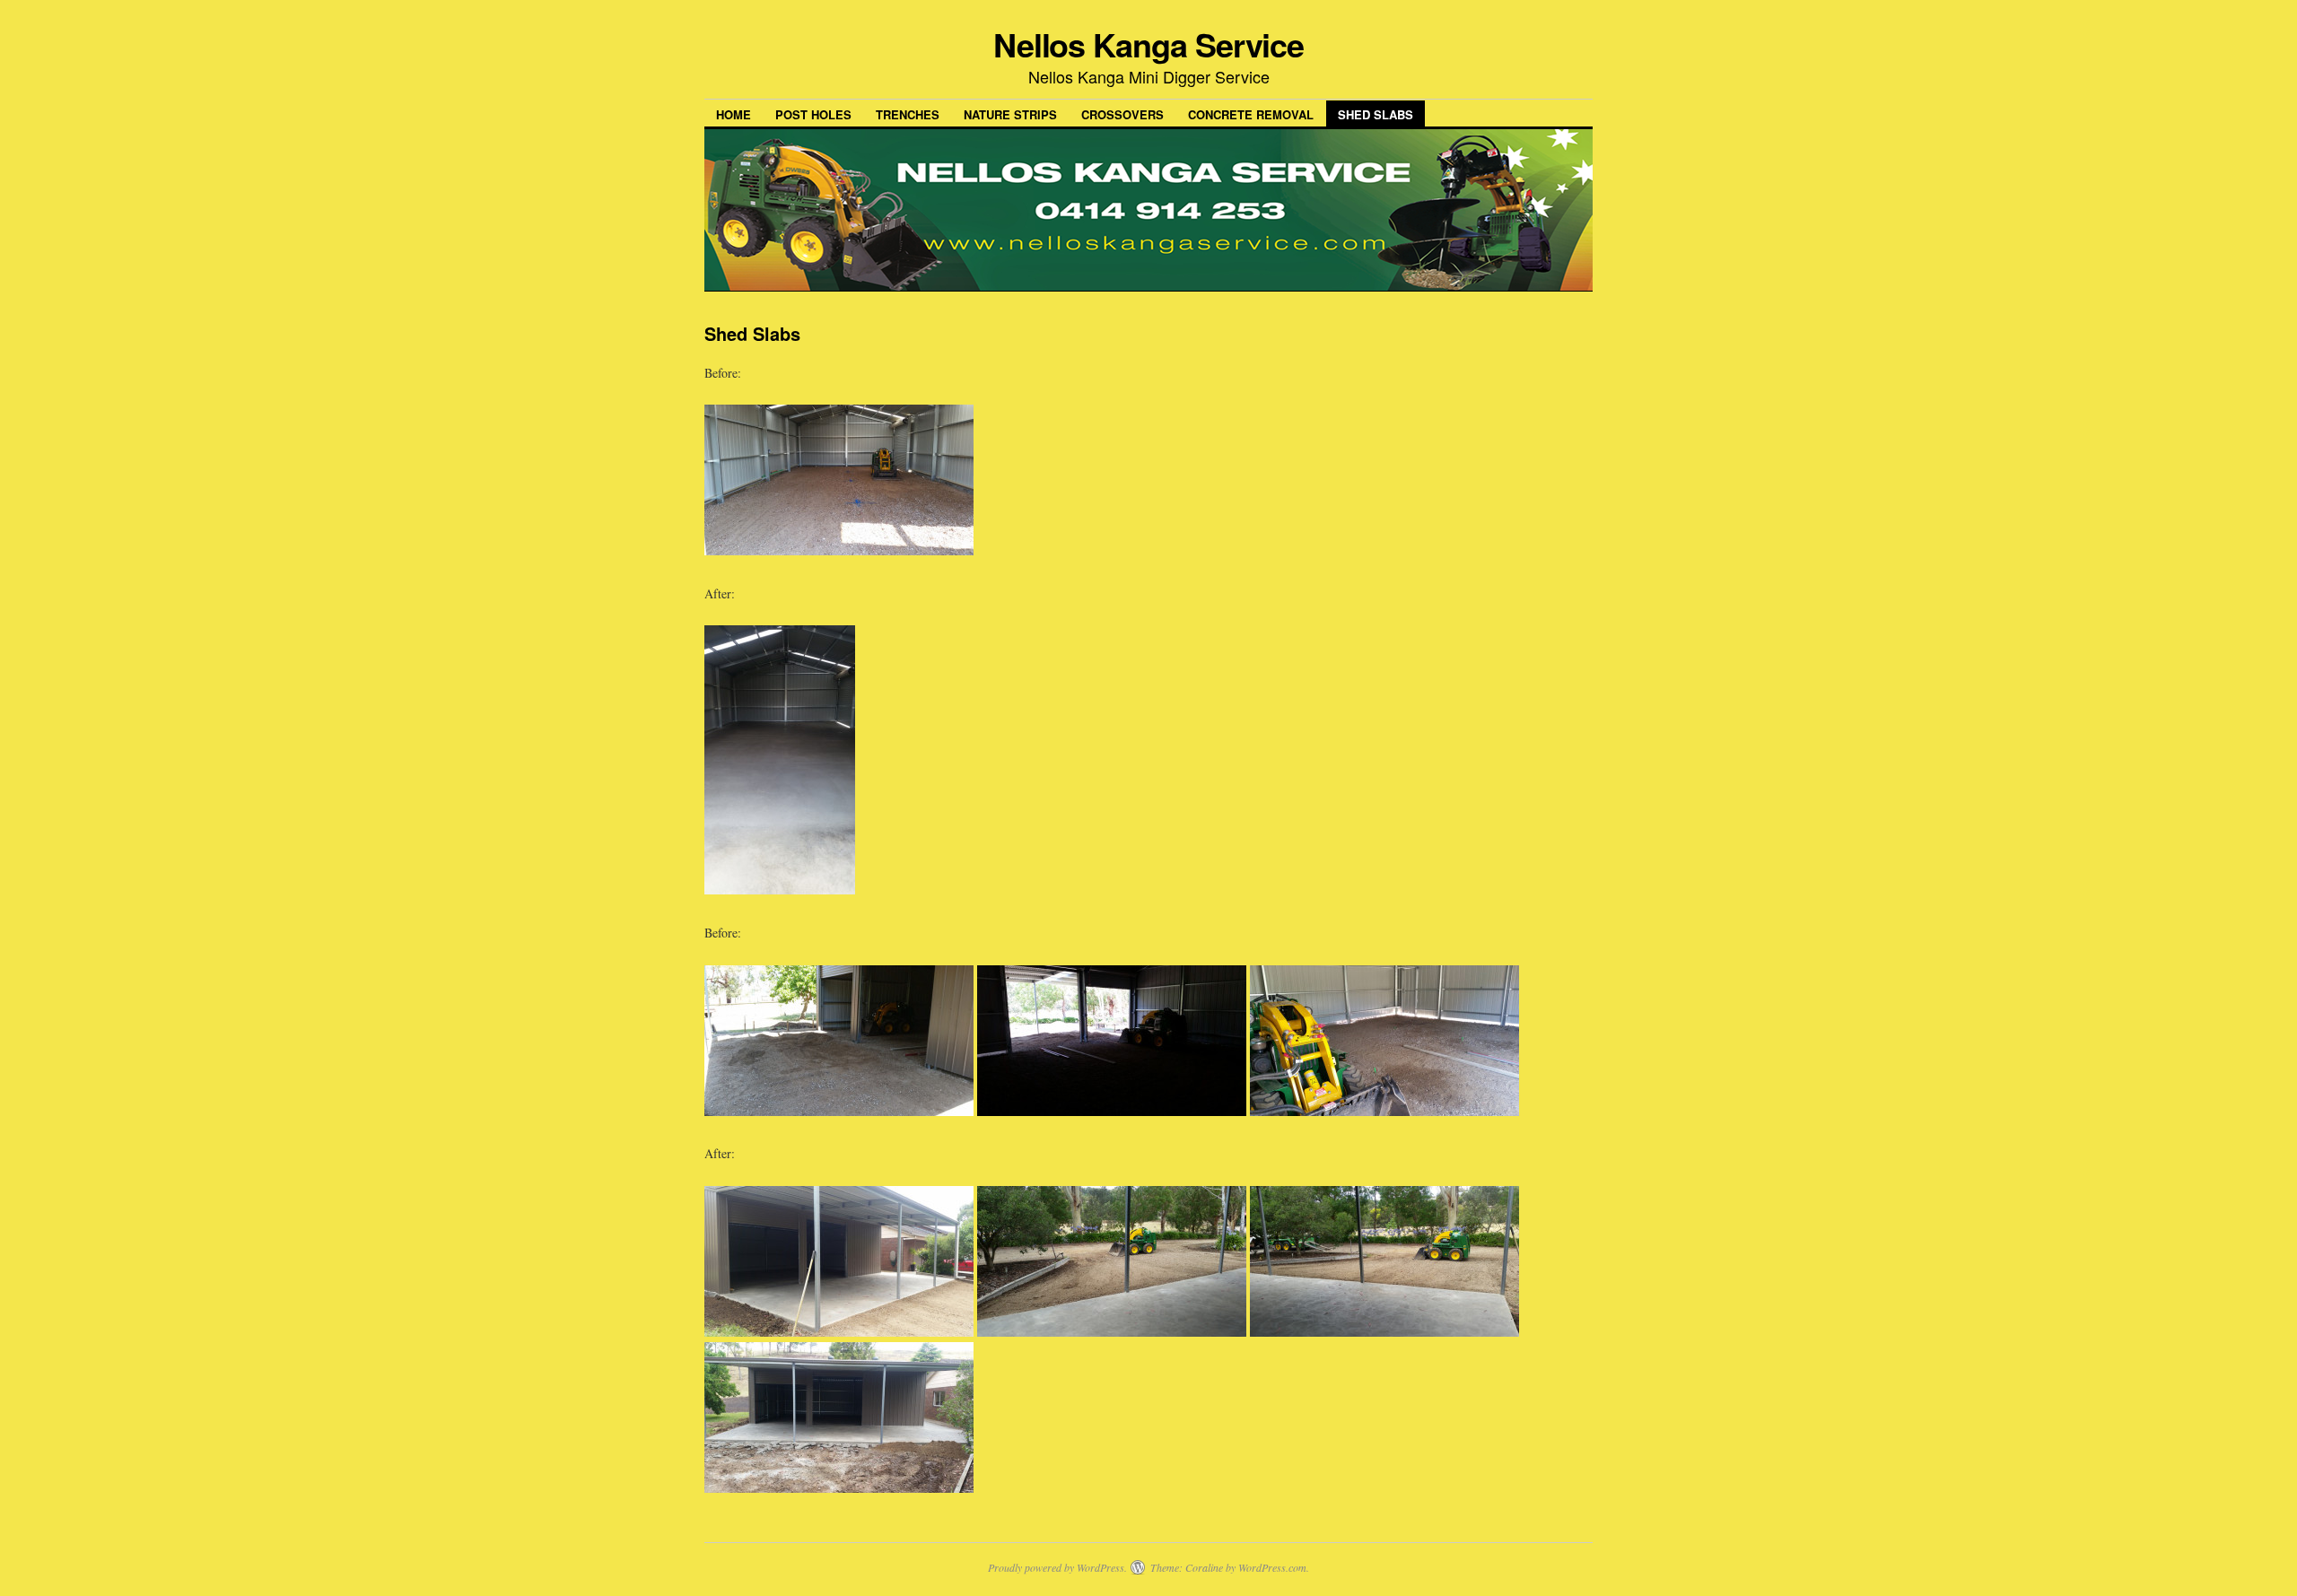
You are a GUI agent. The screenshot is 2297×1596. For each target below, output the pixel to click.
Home (734, 114)
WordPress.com (1272, 1567)
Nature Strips (1010, 114)
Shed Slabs (1376, 114)
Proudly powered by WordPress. (1057, 1567)
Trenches (908, 114)
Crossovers (1122, 114)
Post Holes (813, 114)
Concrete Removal (1251, 114)
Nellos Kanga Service (1148, 44)
